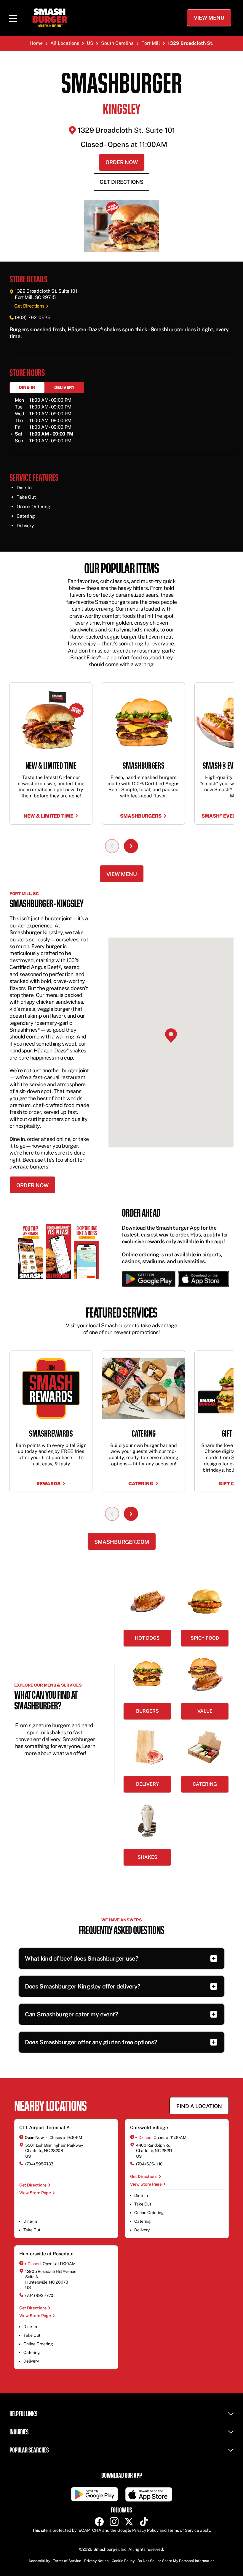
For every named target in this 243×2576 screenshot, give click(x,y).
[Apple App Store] (202, 1279)
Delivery (64, 387)
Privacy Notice (96, 2561)
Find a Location (199, 2106)
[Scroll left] (112, 846)
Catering (205, 1784)
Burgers (147, 1711)
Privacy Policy (145, 2530)
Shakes (147, 1857)
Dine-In (27, 387)
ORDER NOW (32, 1185)
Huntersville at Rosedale (46, 2254)
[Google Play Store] (149, 1279)
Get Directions (121, 182)
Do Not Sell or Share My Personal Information (176, 2561)
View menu (122, 874)
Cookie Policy (123, 2561)
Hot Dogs (147, 1638)
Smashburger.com (122, 1542)
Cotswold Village (149, 2128)
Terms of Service (183, 2530)
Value (205, 1711)
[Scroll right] (131, 846)
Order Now (122, 162)
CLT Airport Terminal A (45, 2128)
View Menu (209, 18)
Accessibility (39, 2561)
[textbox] (121, 333)
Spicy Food (205, 1638)
